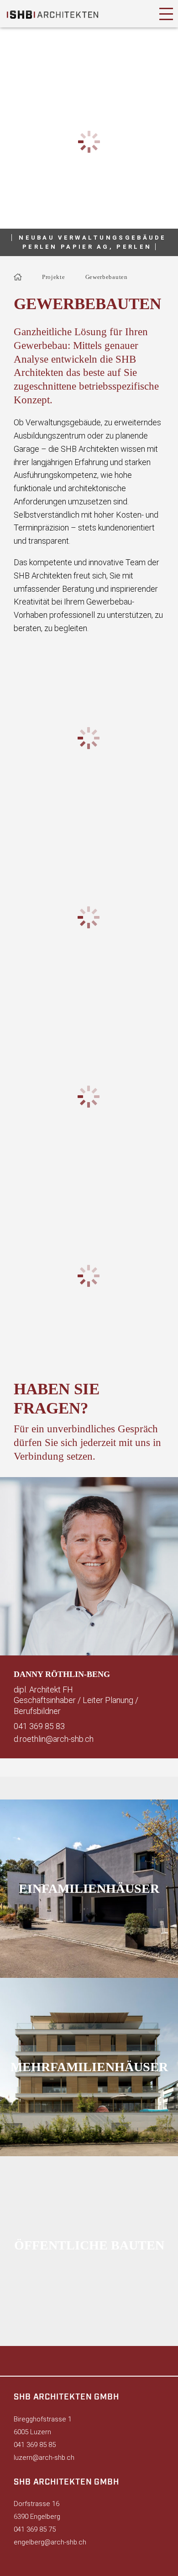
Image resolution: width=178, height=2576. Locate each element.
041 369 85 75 (35, 2529)
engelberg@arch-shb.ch (50, 2542)
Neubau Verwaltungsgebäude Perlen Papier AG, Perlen (93, 242)
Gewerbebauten (107, 277)
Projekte (54, 277)
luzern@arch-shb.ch (44, 2458)
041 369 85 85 (35, 2445)
